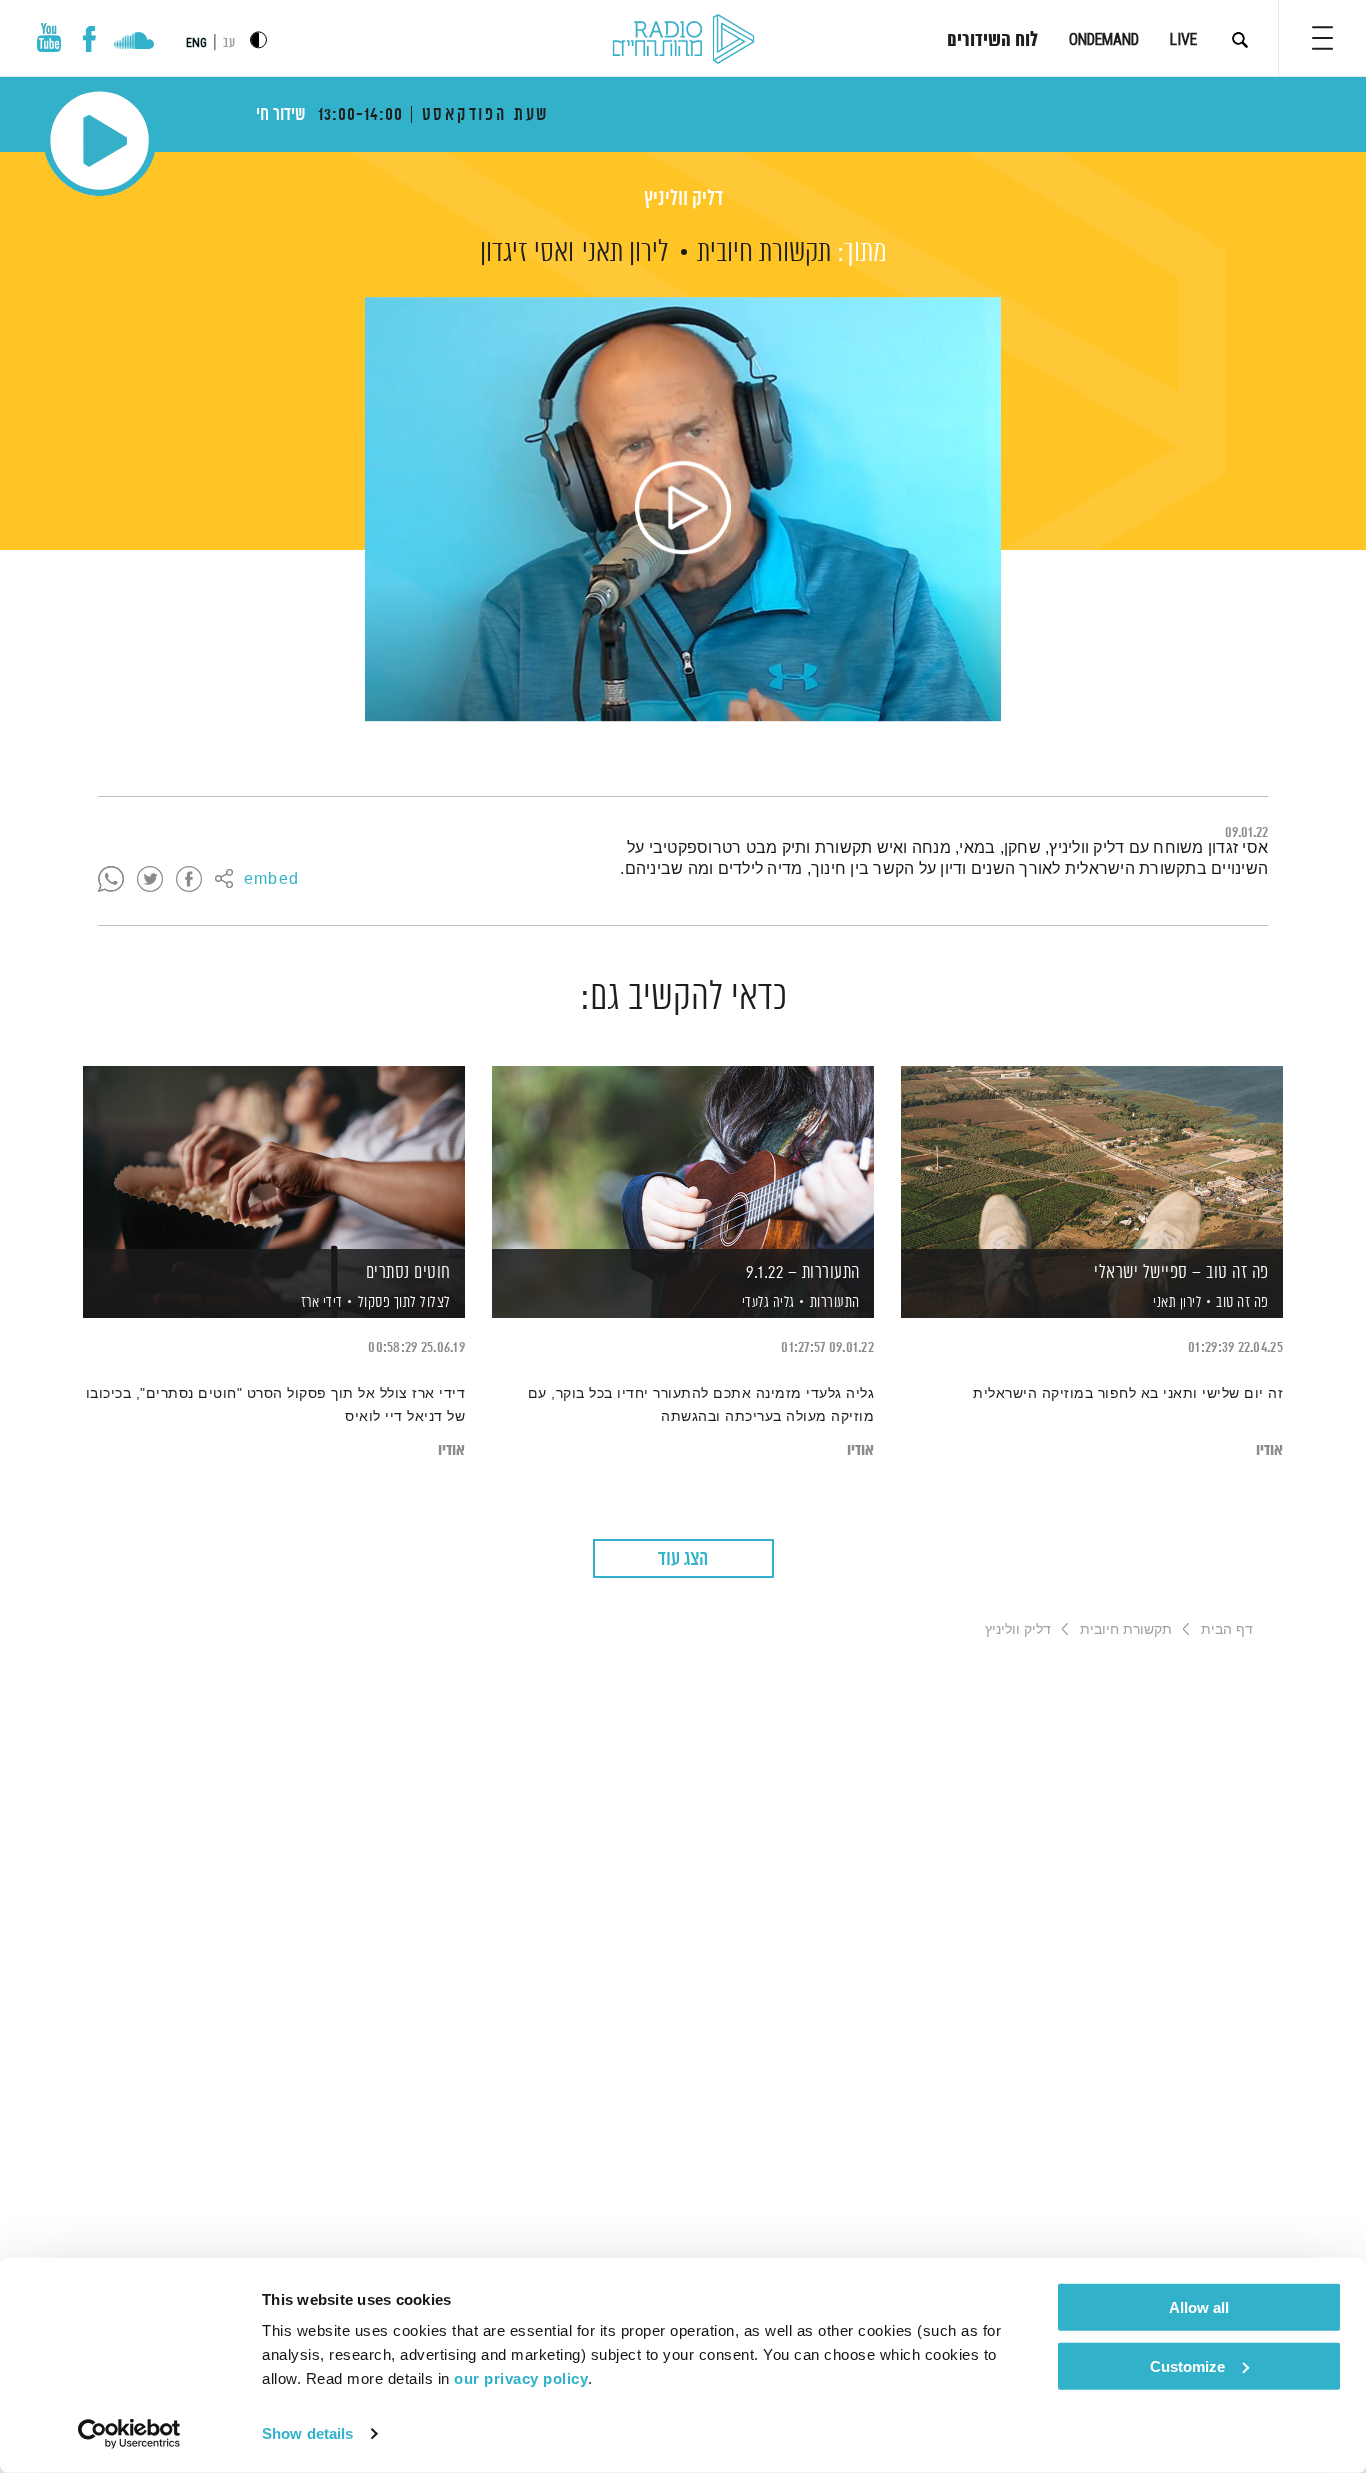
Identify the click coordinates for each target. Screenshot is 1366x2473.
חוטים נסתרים (408, 1273)
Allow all (1199, 2307)
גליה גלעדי (766, 1303)
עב (229, 43)
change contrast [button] (258, 39)
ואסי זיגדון (527, 253)
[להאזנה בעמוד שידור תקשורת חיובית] (683, 509)
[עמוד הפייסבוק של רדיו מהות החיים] (89, 39)
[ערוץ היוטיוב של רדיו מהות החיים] (49, 37)
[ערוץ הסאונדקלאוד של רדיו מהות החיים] (133, 43)
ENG (196, 43)
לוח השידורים (992, 41)
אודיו (1269, 1450)
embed (271, 880)
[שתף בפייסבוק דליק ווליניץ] (189, 880)
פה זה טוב (1242, 1302)
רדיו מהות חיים (683, 40)
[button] (1322, 38)
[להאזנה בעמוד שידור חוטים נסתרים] (274, 1157)
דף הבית (1227, 1629)
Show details (307, 2433)
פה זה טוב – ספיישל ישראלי (1181, 1273)
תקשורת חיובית (764, 253)
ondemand (1104, 39)
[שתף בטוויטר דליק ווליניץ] (150, 880)
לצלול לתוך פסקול (404, 1302)
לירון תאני (625, 253)
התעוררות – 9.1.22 (803, 1273)
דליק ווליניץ (683, 199)
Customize (1187, 2365)
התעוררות (835, 1302)
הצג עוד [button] (683, 1559)
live (1183, 39)
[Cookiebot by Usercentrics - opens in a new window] (129, 2434)
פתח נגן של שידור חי (99, 140)
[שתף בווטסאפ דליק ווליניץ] (111, 880)
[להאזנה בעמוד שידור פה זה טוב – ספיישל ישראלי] (1092, 1157)
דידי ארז (320, 1303)
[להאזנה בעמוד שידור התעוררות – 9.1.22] (683, 1157)
